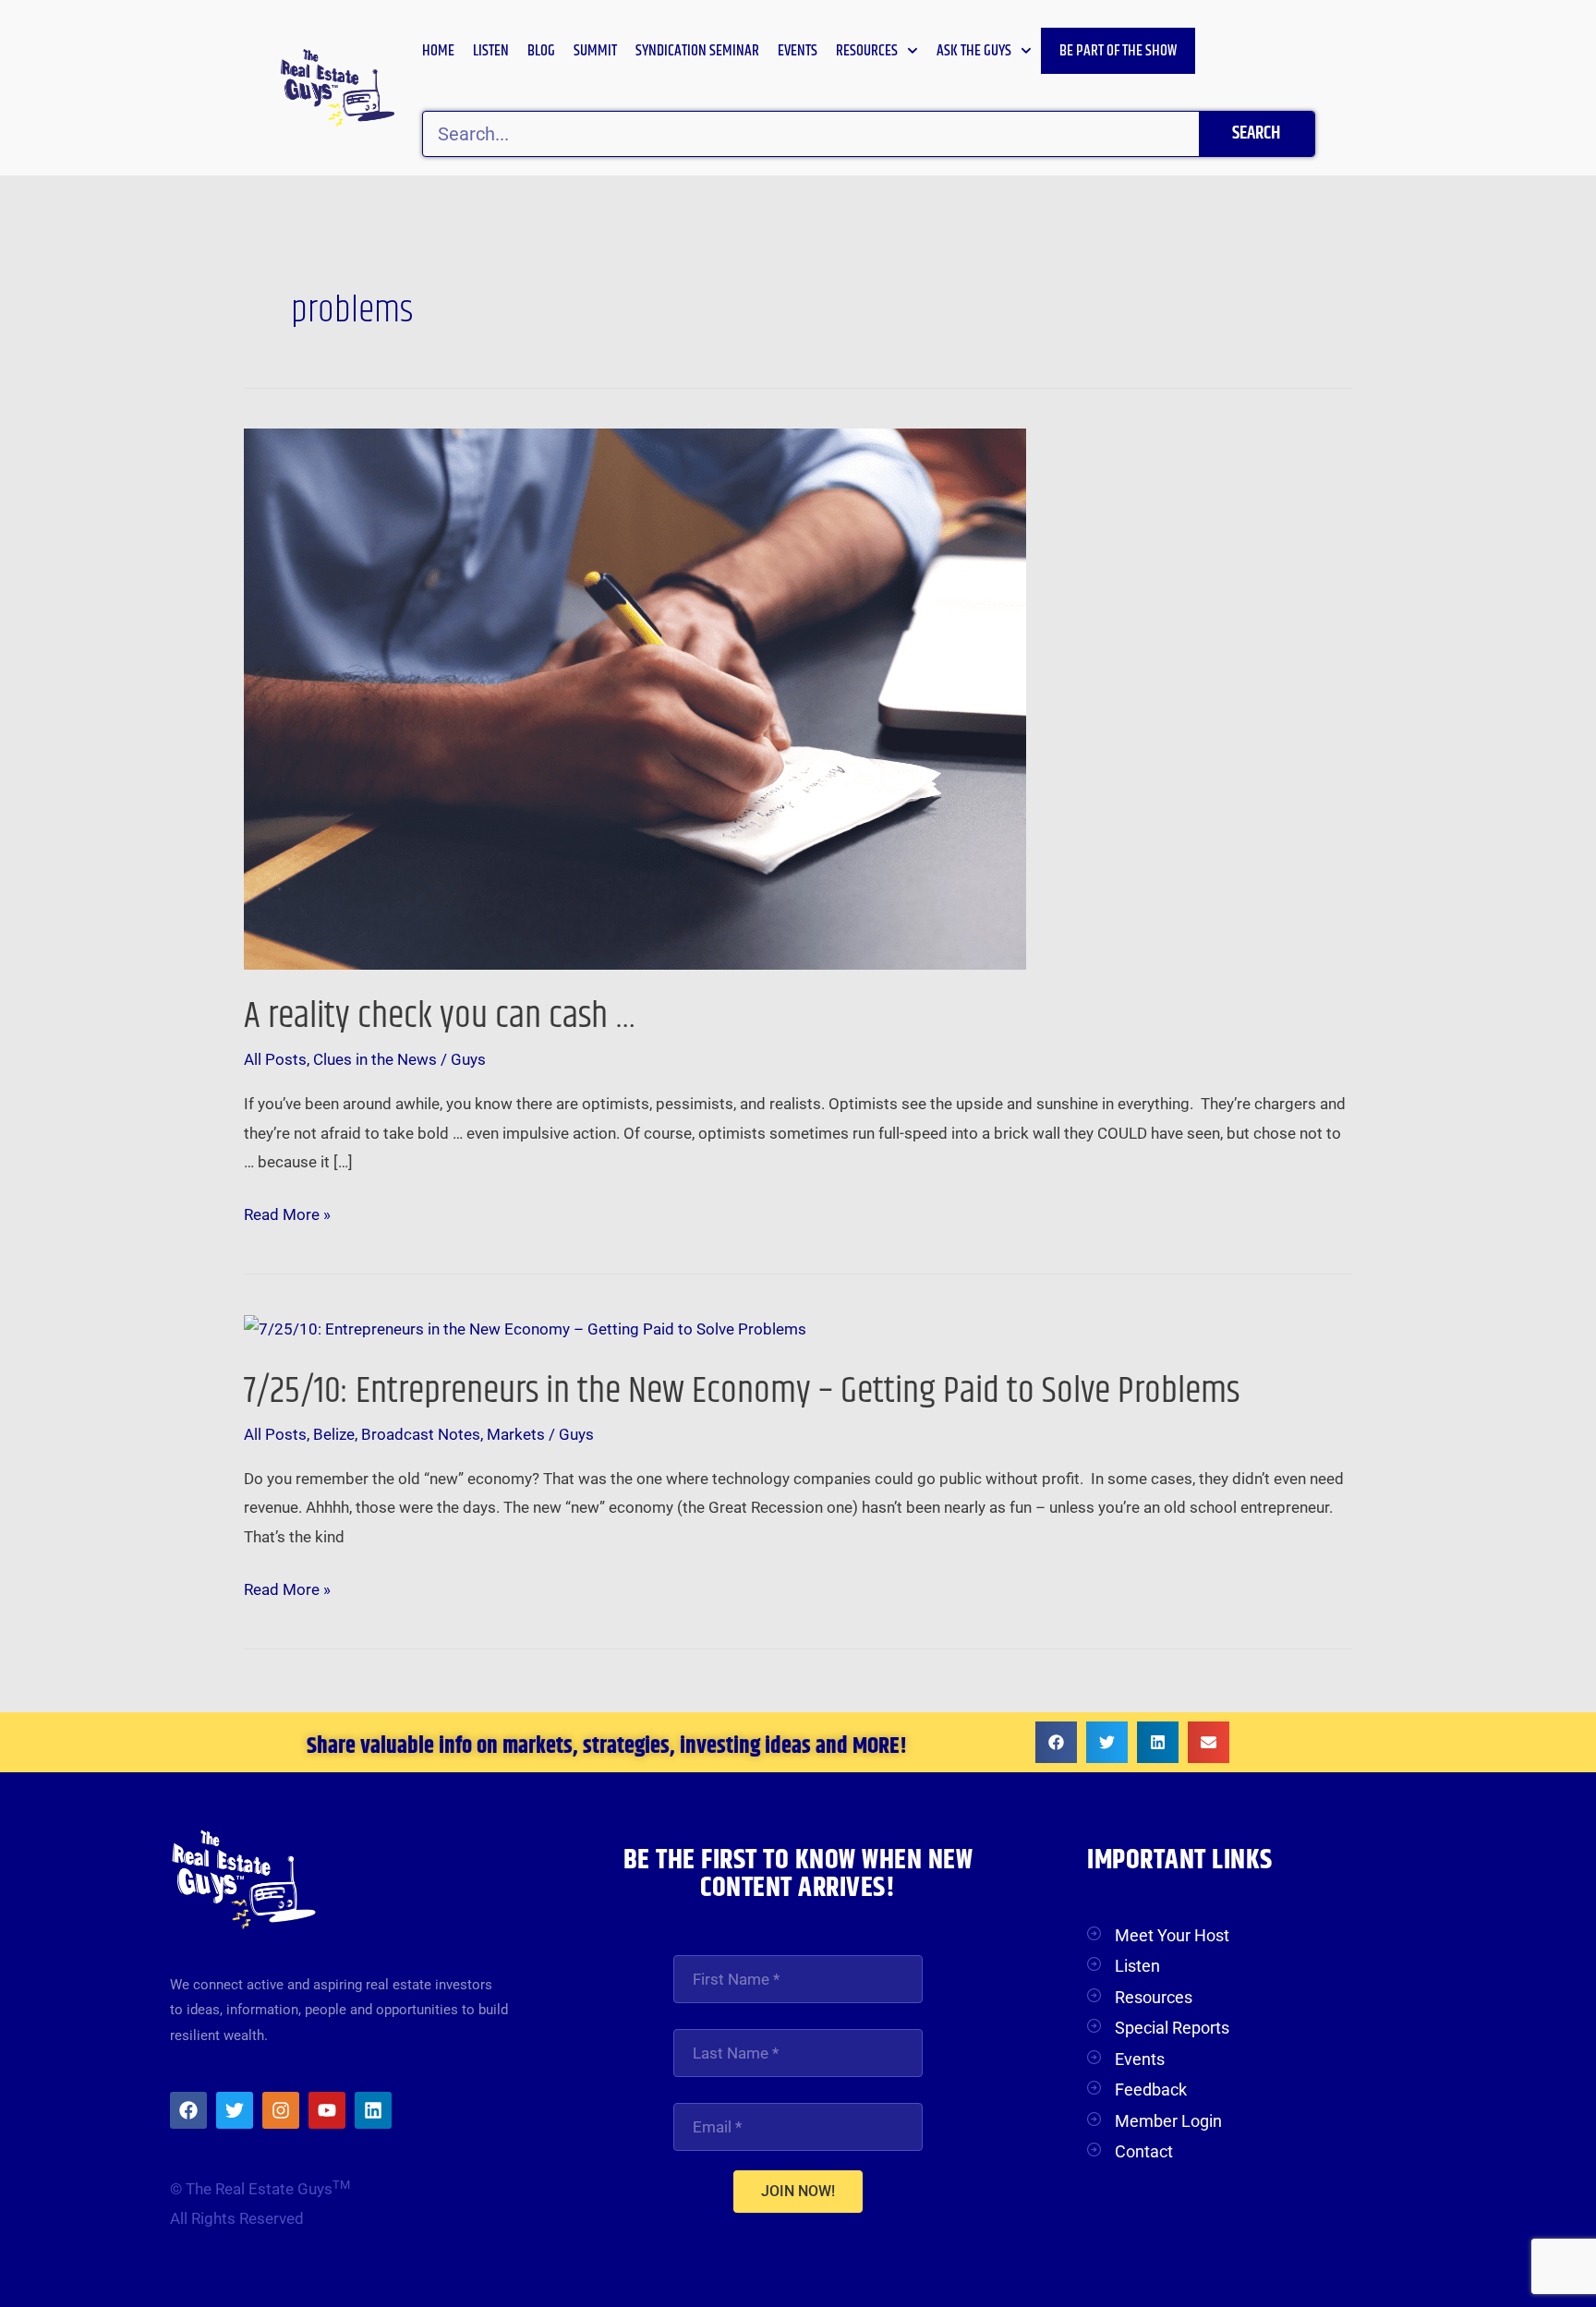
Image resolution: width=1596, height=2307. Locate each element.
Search (1256, 133)
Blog (541, 51)
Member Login (1168, 2121)
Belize (334, 1434)
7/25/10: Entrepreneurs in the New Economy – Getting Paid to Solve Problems (742, 1391)
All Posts (275, 1059)
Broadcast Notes (421, 1434)
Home (438, 51)
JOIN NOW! (798, 2191)
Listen (491, 51)
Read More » (287, 1212)
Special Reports (1172, 2028)
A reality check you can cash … (440, 1016)
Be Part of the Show (1118, 51)
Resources (867, 51)
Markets (516, 1434)
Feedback (1151, 2090)
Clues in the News (375, 1059)
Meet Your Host (1172, 1935)
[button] (1056, 1742)
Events (798, 51)
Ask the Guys (974, 51)
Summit (595, 51)
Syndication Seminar (697, 51)
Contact (1144, 2151)
